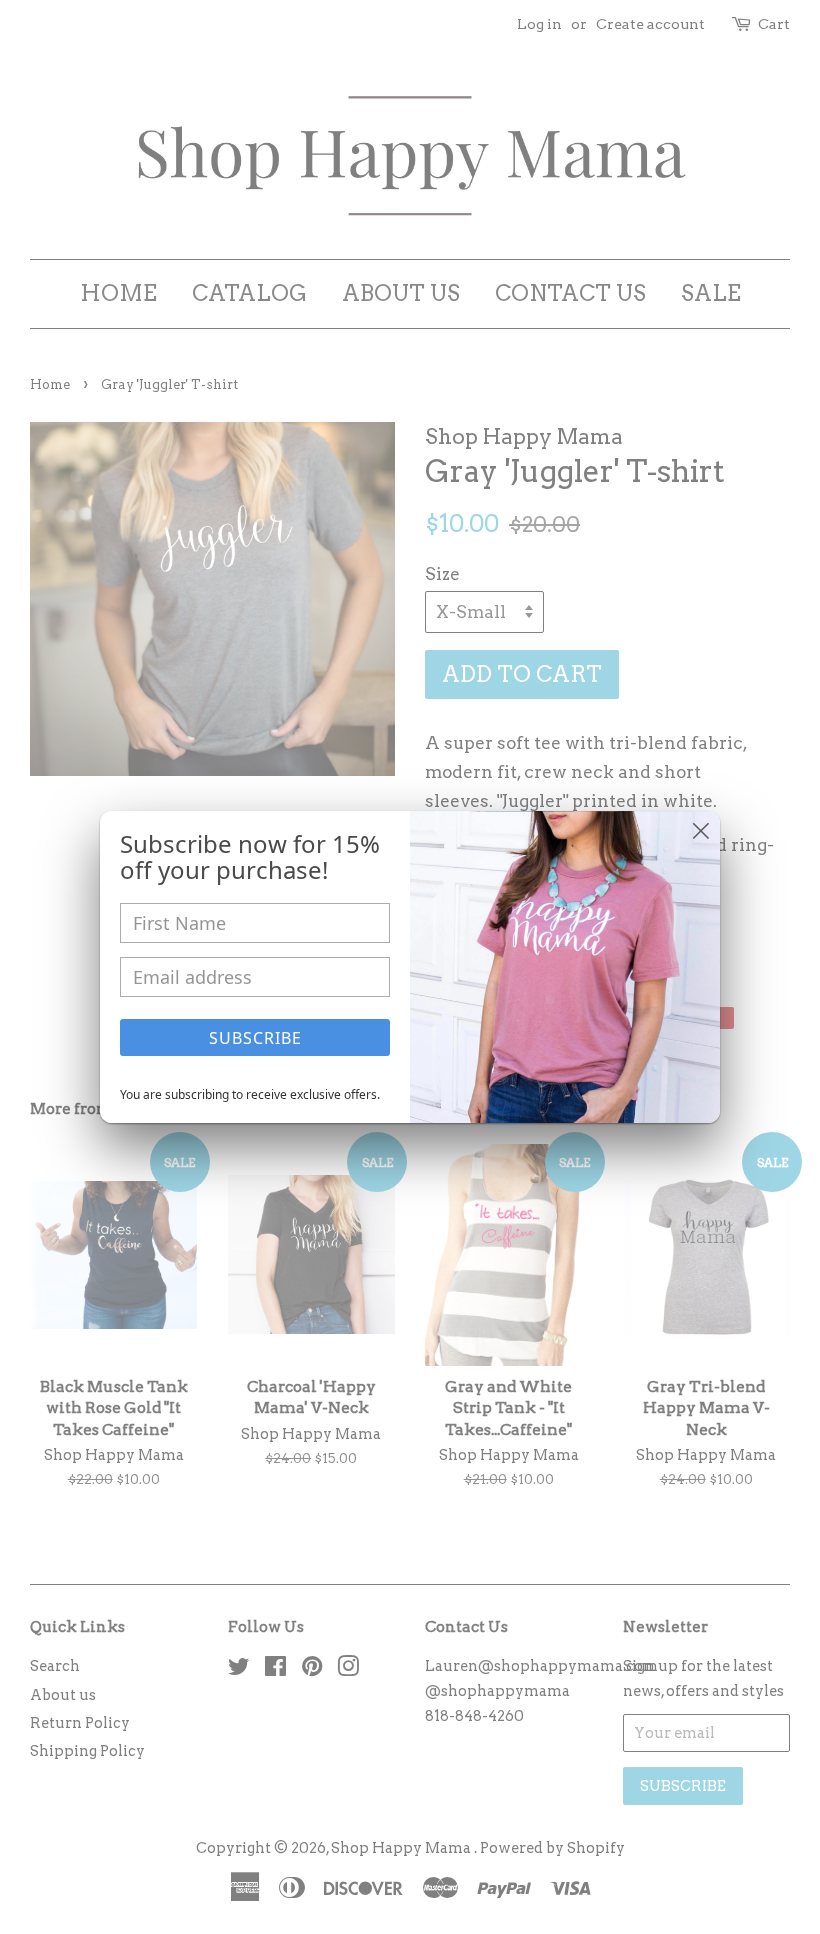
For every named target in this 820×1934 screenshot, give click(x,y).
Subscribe (255, 1038)
